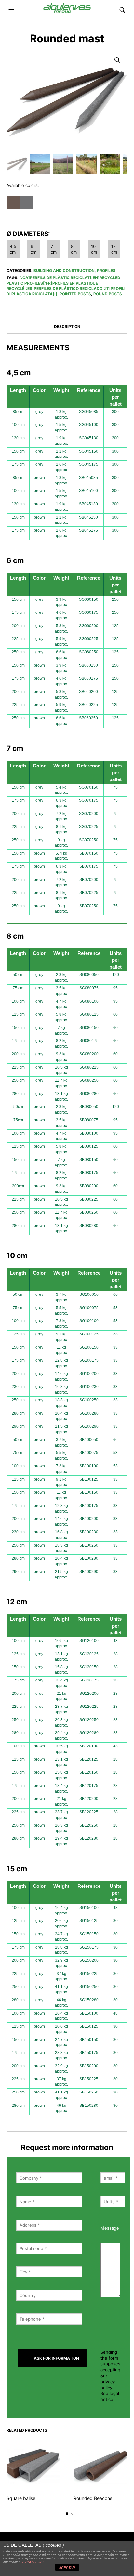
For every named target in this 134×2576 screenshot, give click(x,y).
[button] (12, 10)
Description (67, 326)
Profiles (106, 270)
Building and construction (64, 270)
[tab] (67, 327)
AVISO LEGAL (33, 2562)
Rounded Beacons (93, 2498)
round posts (108, 294)
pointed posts (75, 294)
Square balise (21, 2498)
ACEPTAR (67, 2568)
